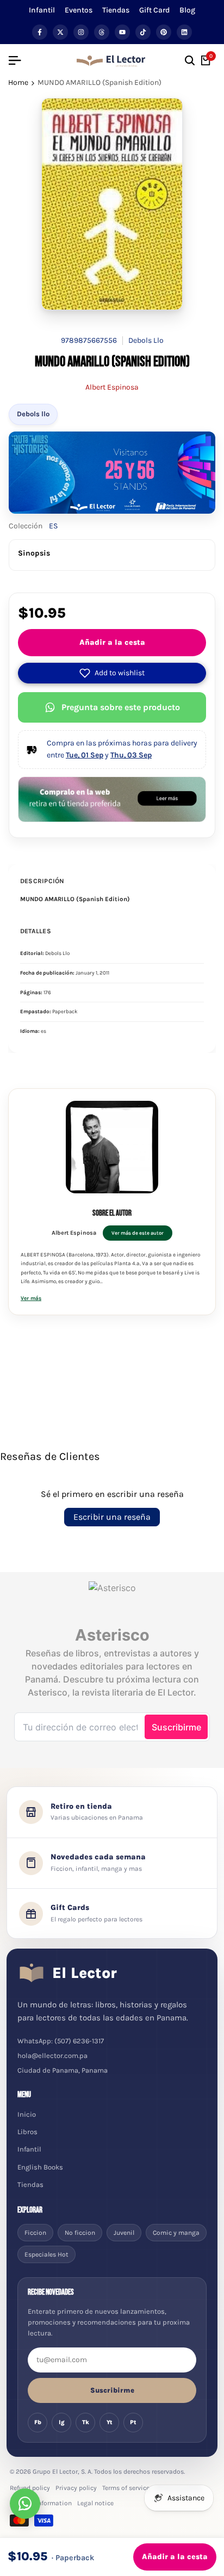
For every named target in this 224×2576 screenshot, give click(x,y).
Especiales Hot (46, 2254)
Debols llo (33, 414)
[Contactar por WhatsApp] (25, 2504)
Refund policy (30, 2488)
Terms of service (126, 2488)
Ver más (31, 1298)
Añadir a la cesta (112, 642)
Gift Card (154, 10)
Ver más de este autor (138, 1233)
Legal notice (95, 2503)
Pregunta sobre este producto (121, 707)
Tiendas (116, 10)
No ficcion (80, 2233)
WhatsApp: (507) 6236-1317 (61, 2041)
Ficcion (35, 2233)
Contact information (41, 2503)
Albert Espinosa (112, 387)
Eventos (79, 10)
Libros (27, 2132)
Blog (187, 10)
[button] (112, 673)
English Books (40, 2167)
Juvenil (124, 2233)
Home (18, 82)
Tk (86, 2422)
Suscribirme (112, 2390)
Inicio (27, 2114)
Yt (110, 2422)
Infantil (42, 10)
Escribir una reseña (112, 1517)
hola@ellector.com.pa (52, 2056)
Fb (38, 2422)
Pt (133, 2422)
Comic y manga (176, 2233)
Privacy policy (76, 2488)
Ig (62, 2422)
